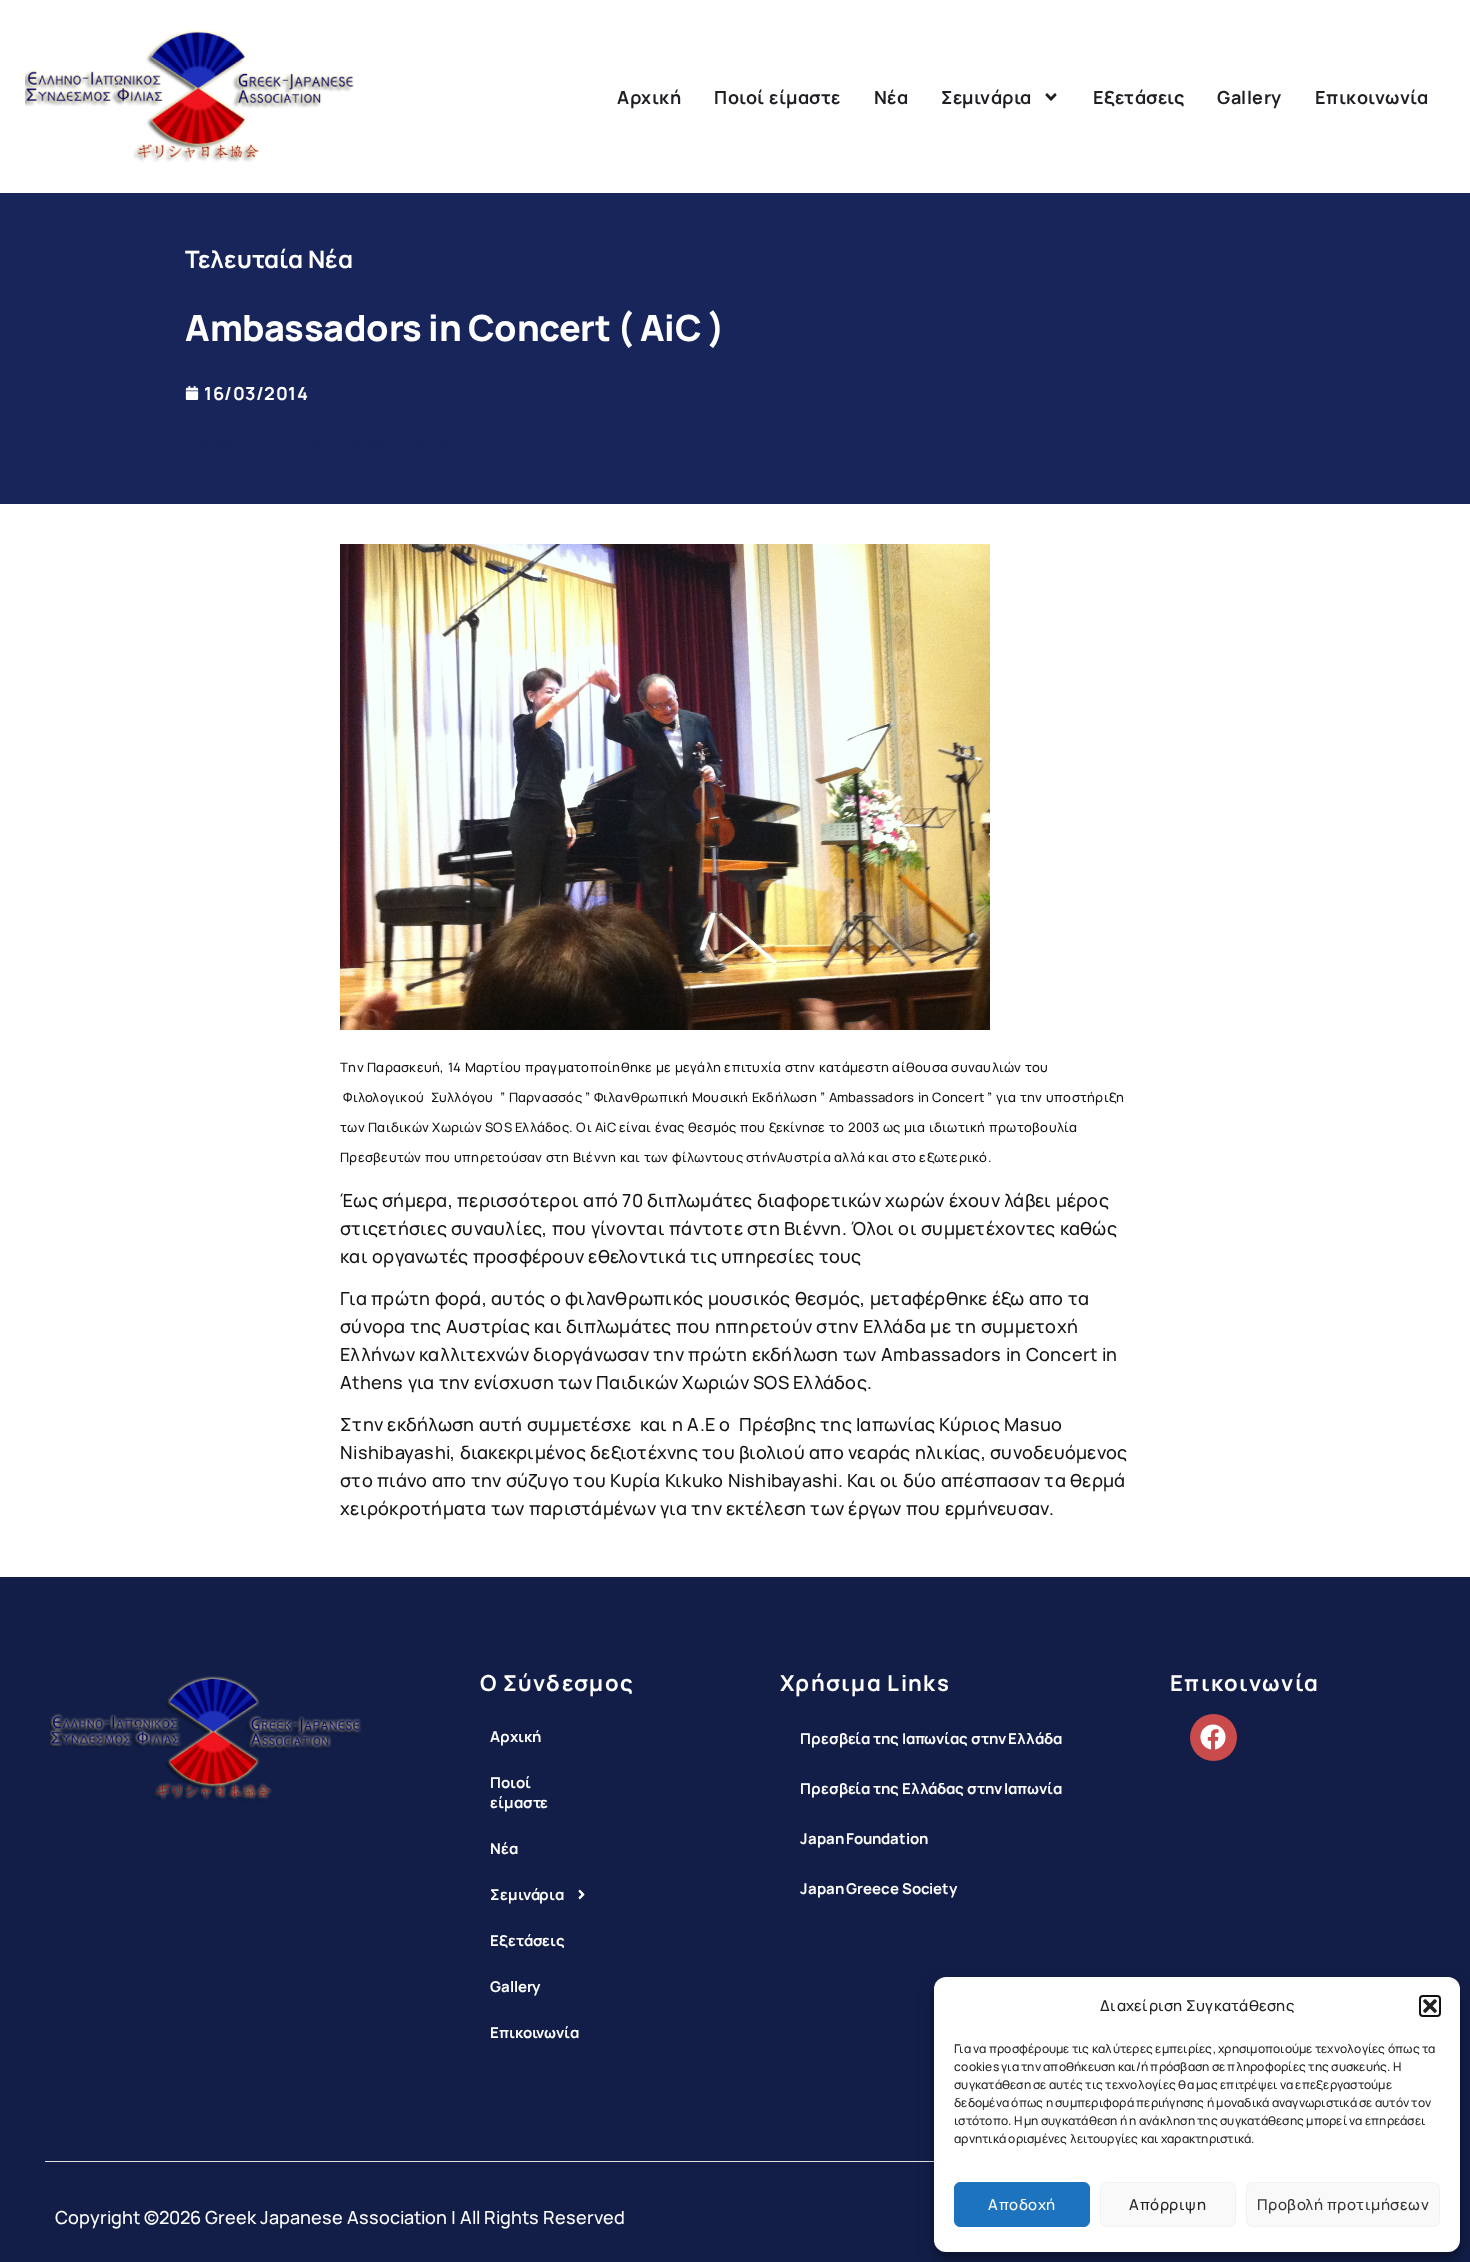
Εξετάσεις (1139, 97)
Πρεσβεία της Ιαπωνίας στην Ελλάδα (931, 1738)
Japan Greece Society (878, 1888)
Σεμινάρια (986, 97)
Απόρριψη (1167, 2204)
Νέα (891, 97)
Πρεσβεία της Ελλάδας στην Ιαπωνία (931, 1788)
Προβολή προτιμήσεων (1343, 2204)
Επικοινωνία (1372, 97)
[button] (1430, 2006)
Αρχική (649, 97)
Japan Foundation (863, 1838)
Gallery (1249, 97)
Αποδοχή (1022, 2204)
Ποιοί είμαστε (777, 97)
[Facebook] (1213, 1737)
